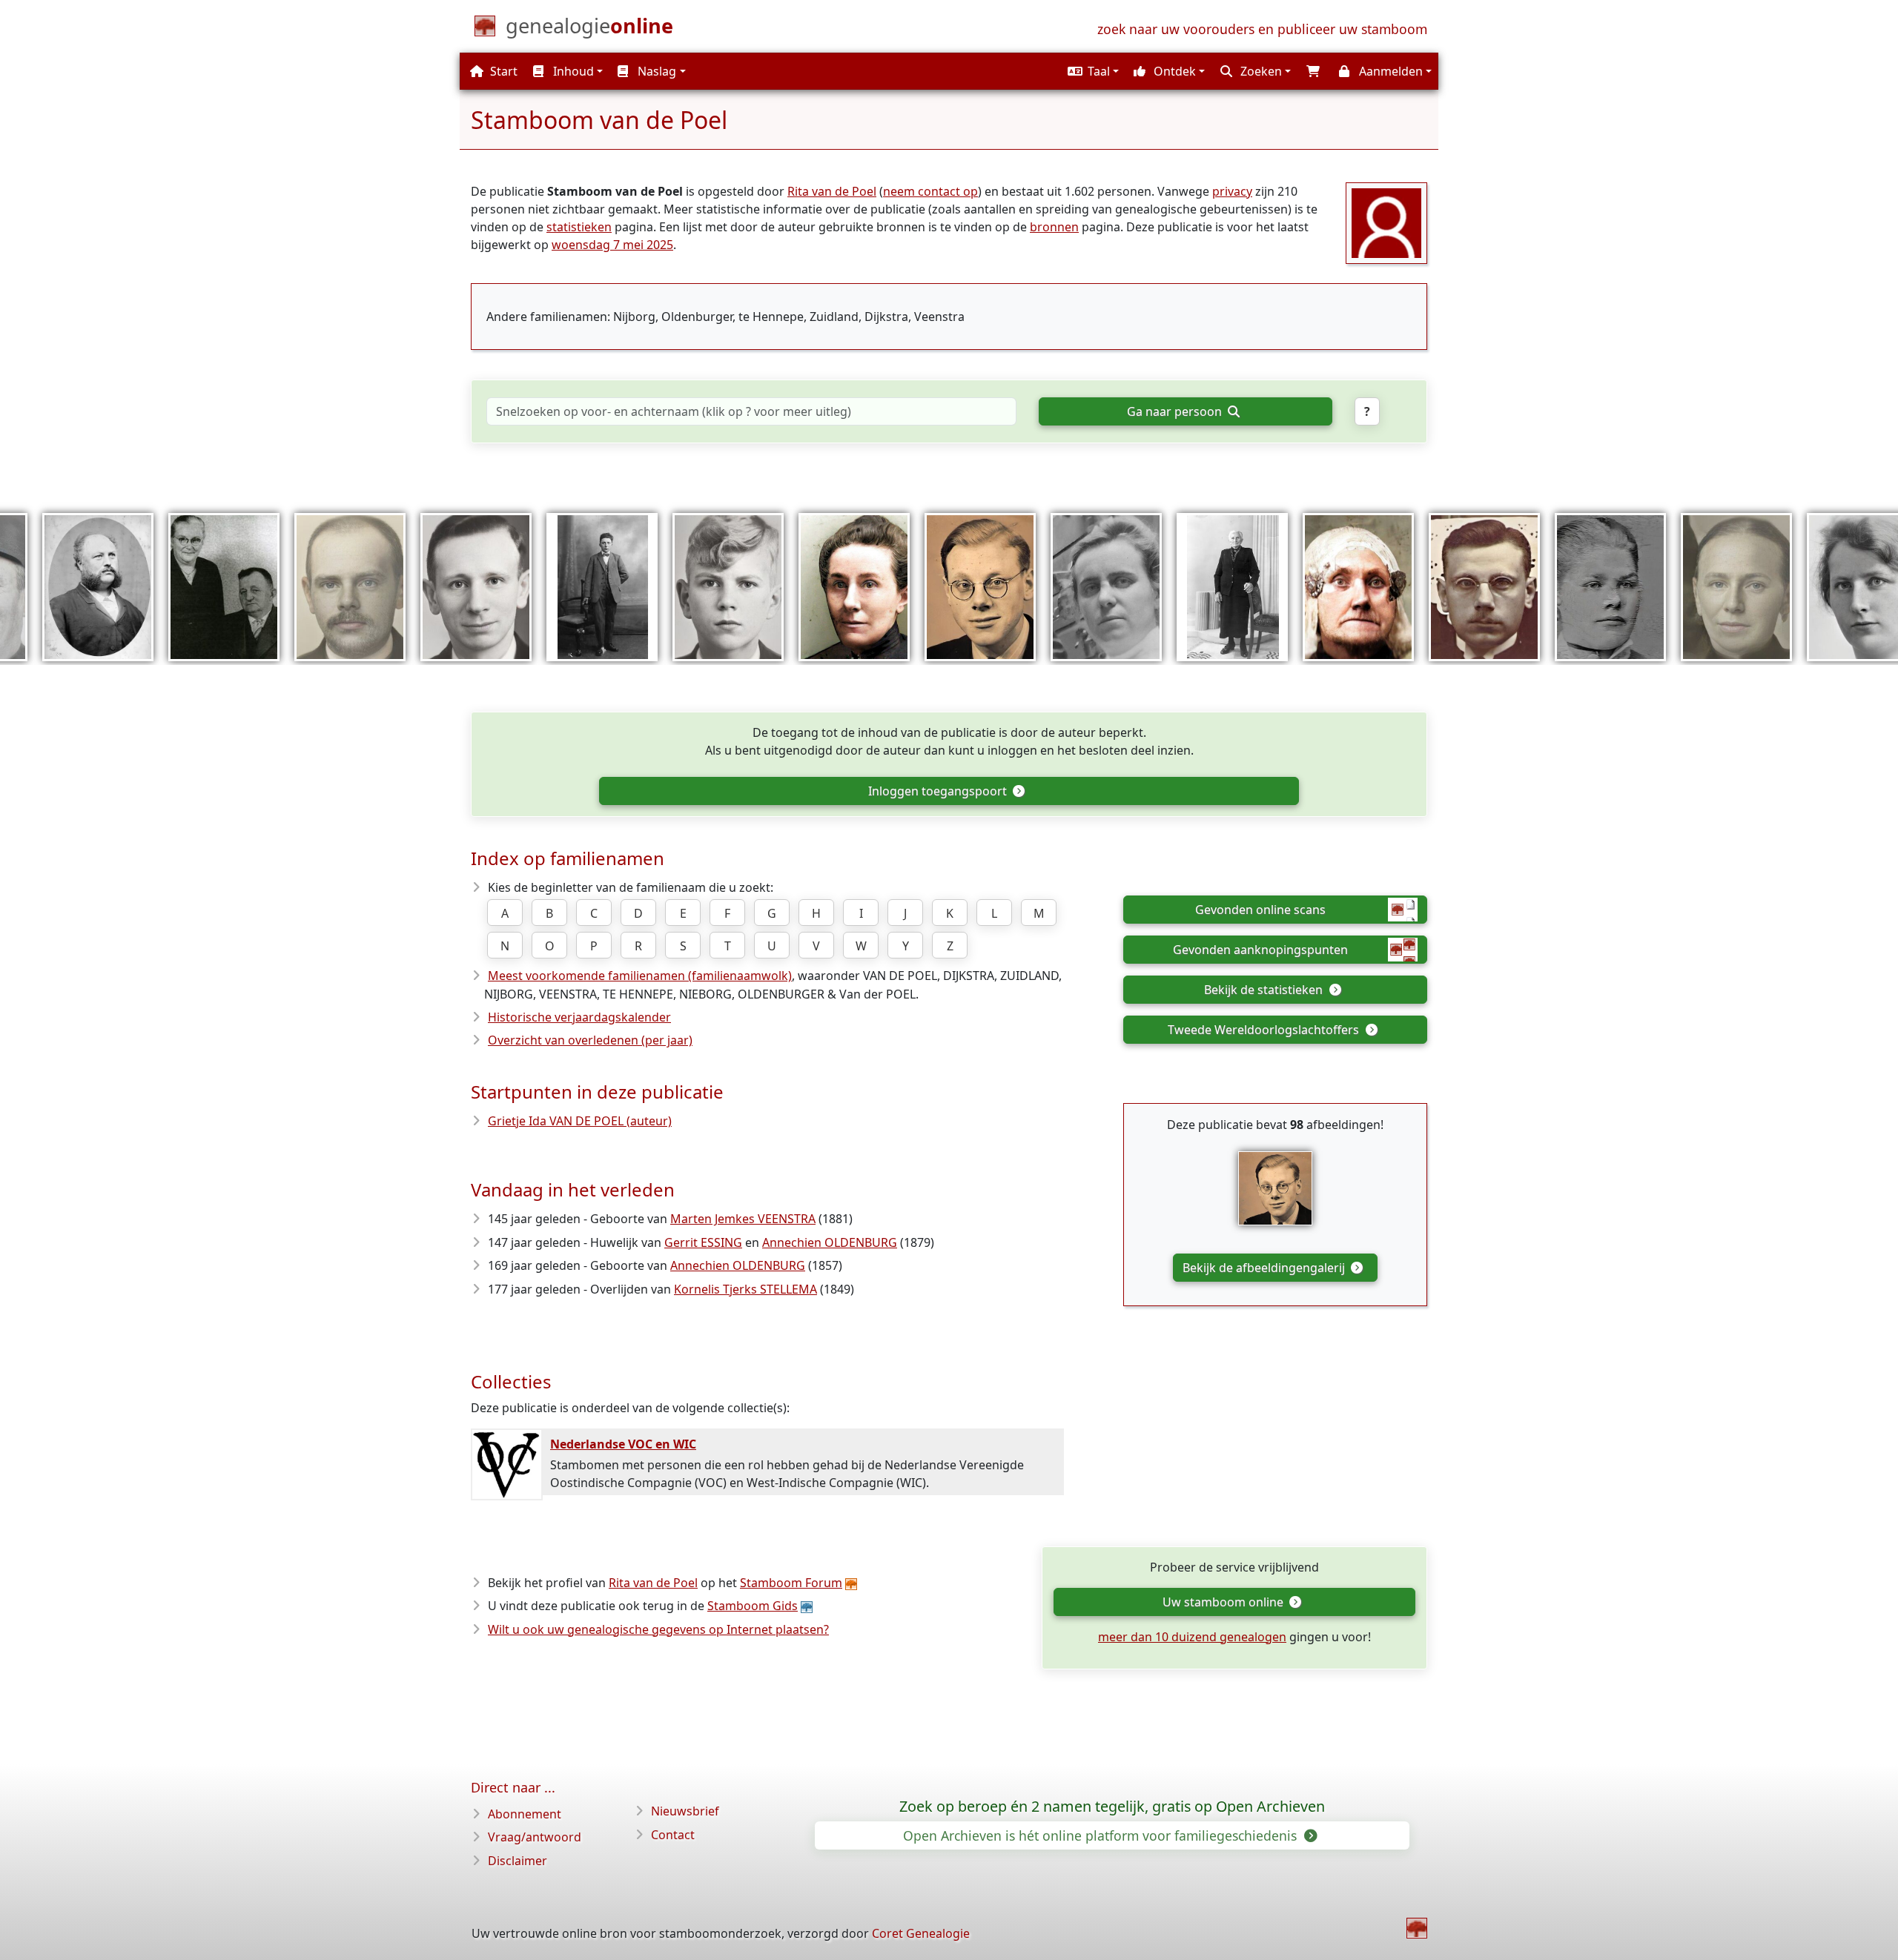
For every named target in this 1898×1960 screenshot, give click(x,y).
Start (502, 71)
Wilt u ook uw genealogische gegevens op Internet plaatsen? (658, 1629)
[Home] (1417, 1928)
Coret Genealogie (921, 1933)
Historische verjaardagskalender (579, 1017)
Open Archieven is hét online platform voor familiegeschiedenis (1102, 1835)
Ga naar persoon (1176, 411)
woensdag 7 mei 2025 (612, 245)
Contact (673, 1835)
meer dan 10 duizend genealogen (1192, 1637)
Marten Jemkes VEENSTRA (743, 1219)
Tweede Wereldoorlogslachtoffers (1265, 1030)
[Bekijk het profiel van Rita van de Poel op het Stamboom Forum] (1386, 222)
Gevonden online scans (1260, 910)
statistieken (579, 227)
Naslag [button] (655, 71)
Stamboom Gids (753, 1606)
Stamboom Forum (791, 1583)
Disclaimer (518, 1861)
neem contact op (930, 191)
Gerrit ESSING (703, 1242)
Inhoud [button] (572, 71)
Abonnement (525, 1814)
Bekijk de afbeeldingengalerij (1265, 1268)
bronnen (1054, 227)
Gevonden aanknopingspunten (1260, 950)
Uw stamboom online (1224, 1602)
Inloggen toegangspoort (939, 791)
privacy (1232, 191)
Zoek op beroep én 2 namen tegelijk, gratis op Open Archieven (1112, 1807)
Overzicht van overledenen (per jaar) (590, 1040)
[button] (1091, 71)
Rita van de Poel (832, 191)
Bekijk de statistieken (1265, 990)
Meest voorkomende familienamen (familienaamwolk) (640, 976)
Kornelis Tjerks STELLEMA (745, 1289)
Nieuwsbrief (685, 1811)
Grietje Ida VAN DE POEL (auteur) (580, 1121)
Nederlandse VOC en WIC (623, 1444)
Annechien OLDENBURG (830, 1242)
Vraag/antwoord (535, 1837)
